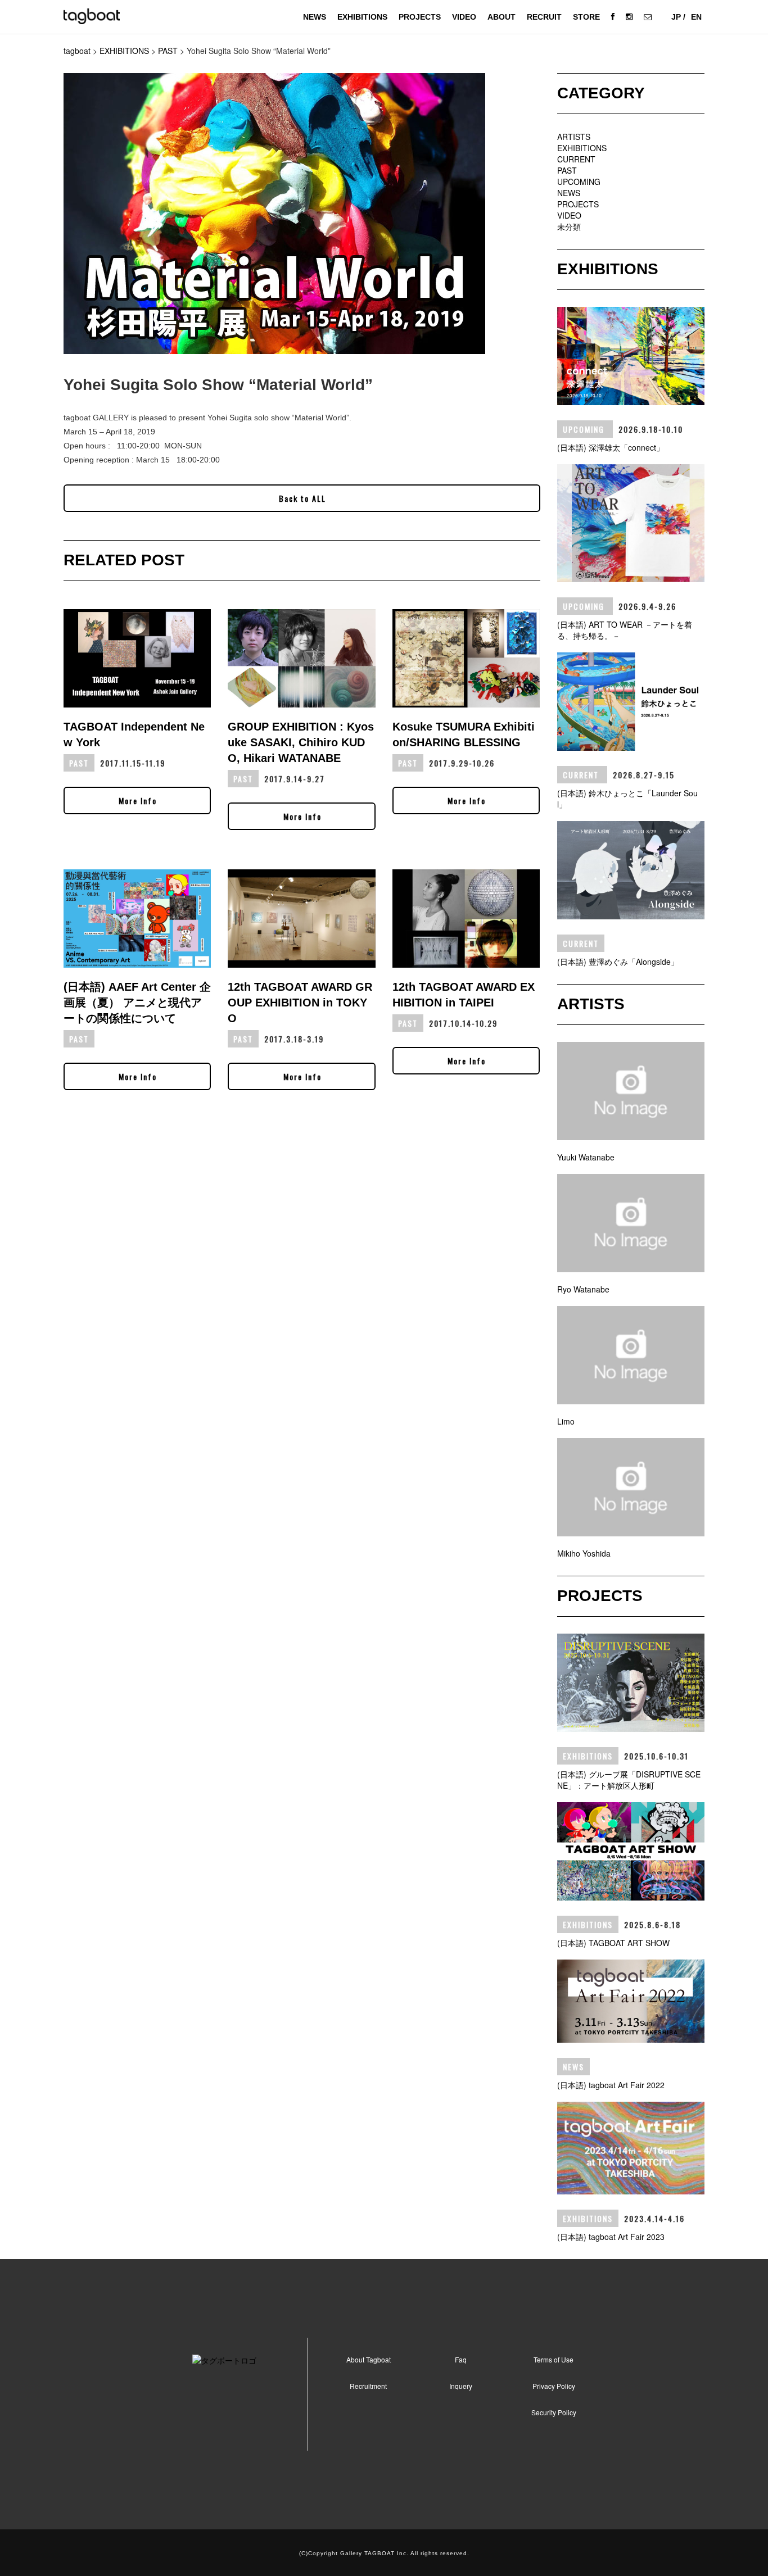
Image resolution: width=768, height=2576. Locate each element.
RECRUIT (544, 17)
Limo (566, 1421)
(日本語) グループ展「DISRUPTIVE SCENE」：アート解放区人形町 (629, 1780)
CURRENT (576, 159)
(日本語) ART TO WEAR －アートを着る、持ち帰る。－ (625, 630)
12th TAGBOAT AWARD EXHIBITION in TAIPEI (464, 995)
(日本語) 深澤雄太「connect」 (611, 447)
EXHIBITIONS (362, 17)
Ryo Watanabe (583, 1289)
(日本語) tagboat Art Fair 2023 (611, 2237)
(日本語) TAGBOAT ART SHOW (613, 1943)
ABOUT (502, 17)
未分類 (569, 226)
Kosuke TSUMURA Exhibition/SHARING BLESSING (464, 734)
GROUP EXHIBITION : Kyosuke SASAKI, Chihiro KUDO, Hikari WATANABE (301, 742)
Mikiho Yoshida (584, 1553)
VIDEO (464, 17)
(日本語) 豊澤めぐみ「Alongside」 (618, 962)
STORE (586, 17)
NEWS (315, 17)
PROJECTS (420, 17)
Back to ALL (302, 498)
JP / (678, 17)
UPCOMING (579, 182)
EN (696, 17)
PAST (567, 170)
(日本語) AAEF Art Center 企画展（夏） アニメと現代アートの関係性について (137, 1003)
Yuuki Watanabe (586, 1157)
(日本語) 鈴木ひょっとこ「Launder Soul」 (627, 799)
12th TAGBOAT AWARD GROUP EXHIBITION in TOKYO (300, 1003)
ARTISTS (574, 137)
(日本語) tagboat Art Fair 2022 (611, 2085)
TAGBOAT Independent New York (134, 734)
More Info (138, 801)
